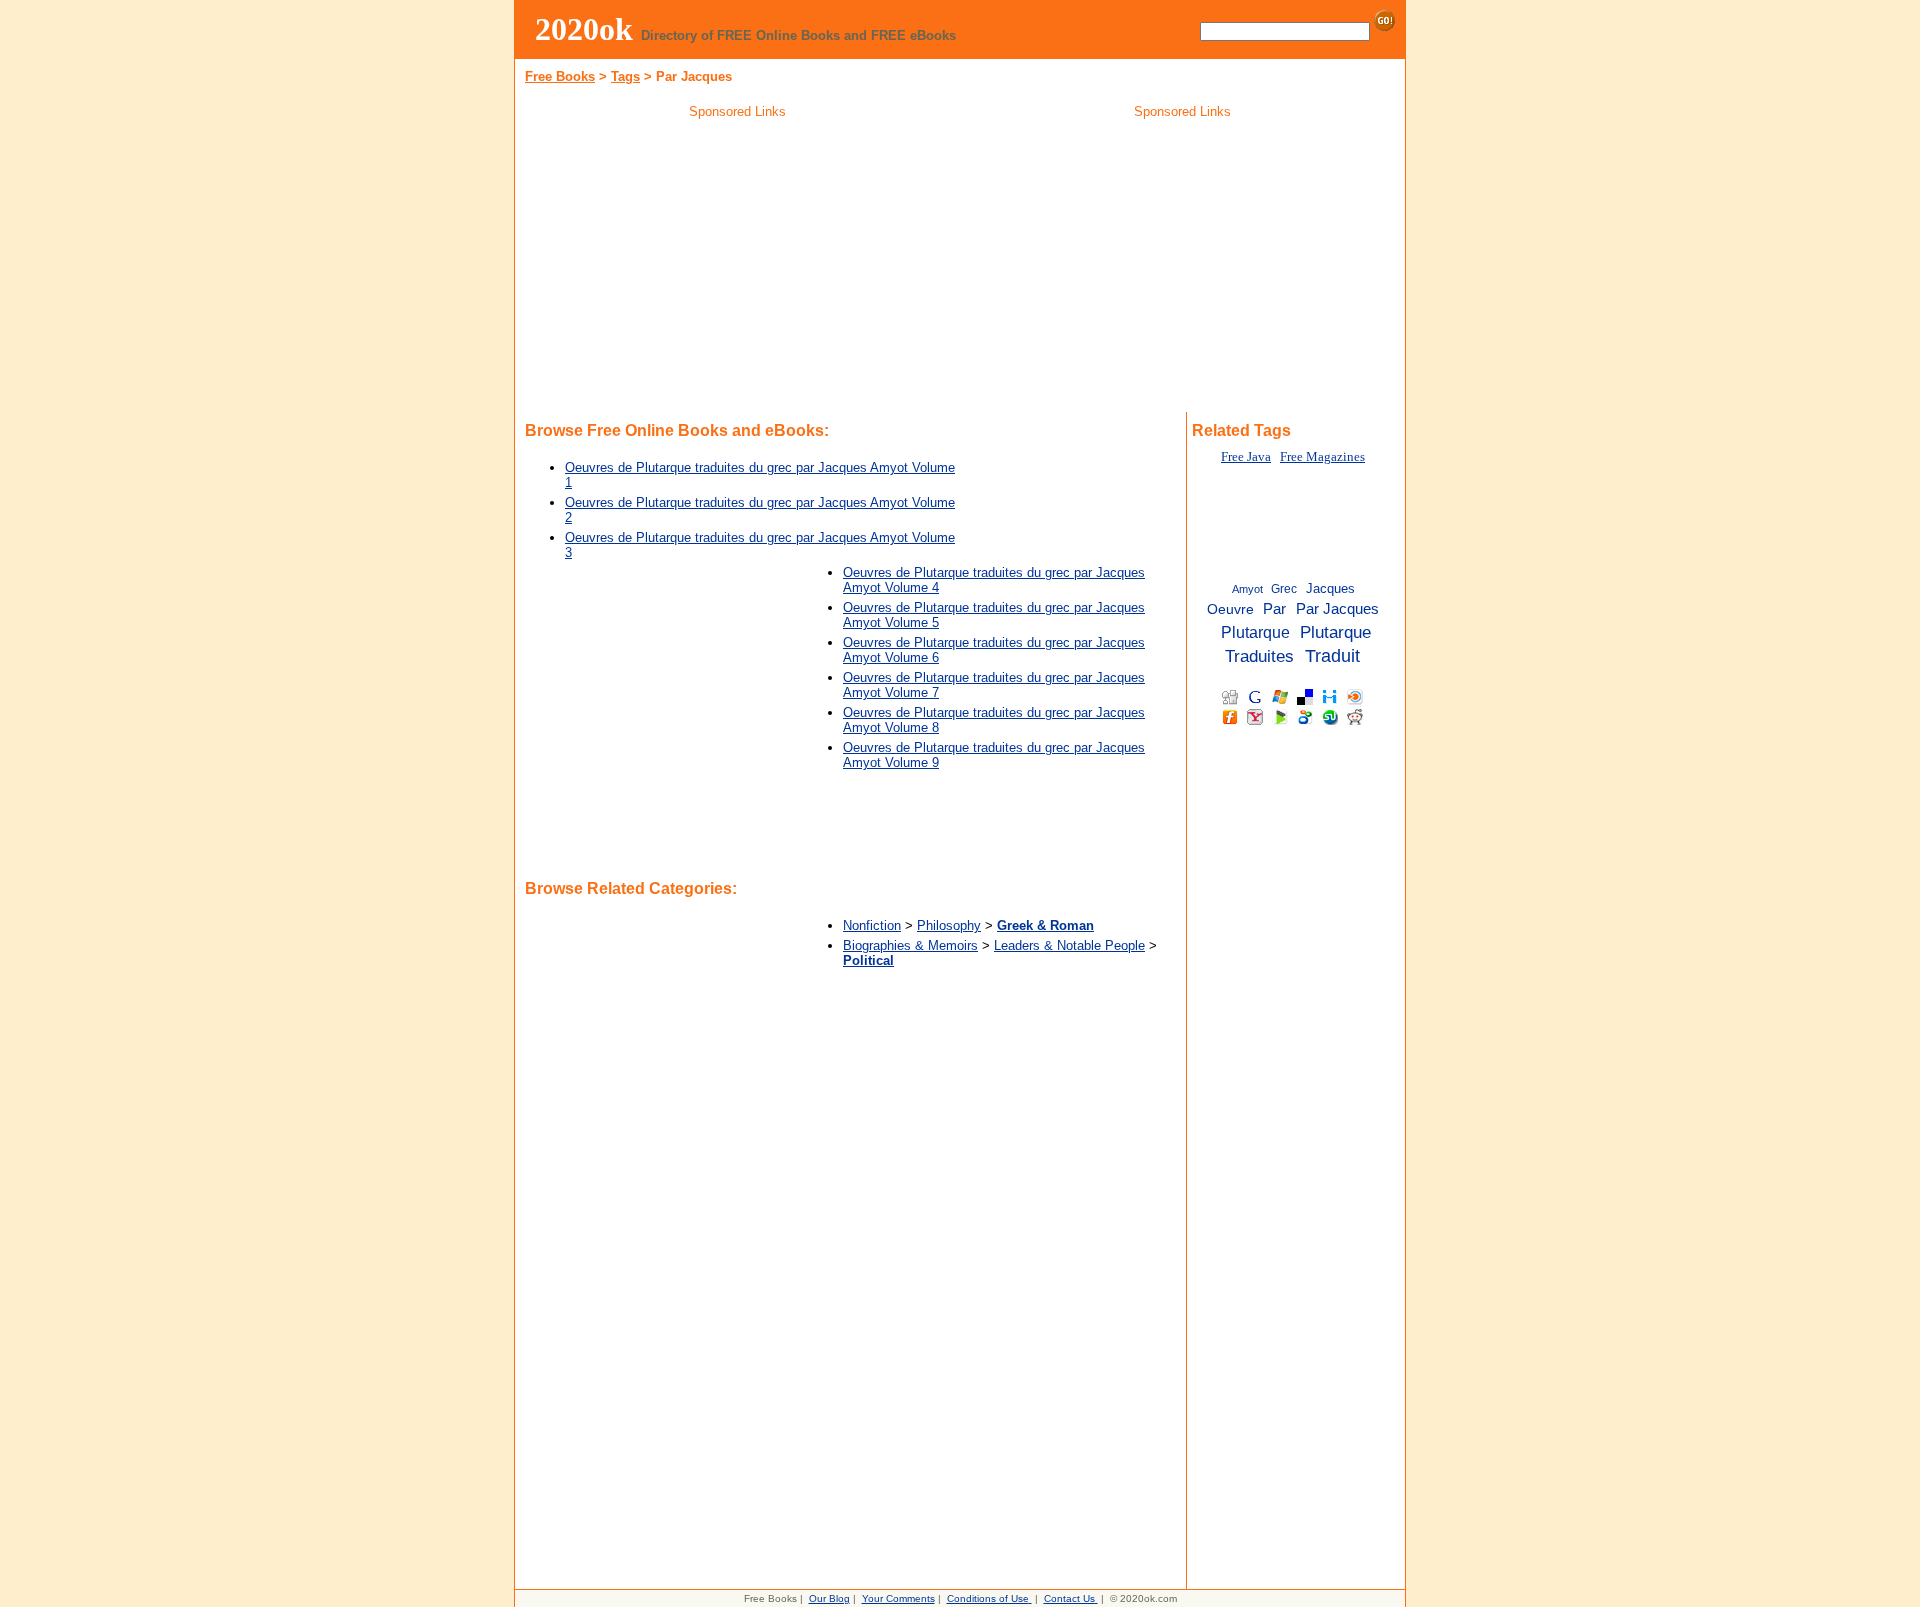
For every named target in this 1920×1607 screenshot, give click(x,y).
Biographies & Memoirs (910, 945)
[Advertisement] (738, 269)
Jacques (1330, 588)
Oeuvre (1230, 609)
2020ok (584, 29)
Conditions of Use (988, 1598)
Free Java (1246, 457)
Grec (1284, 589)
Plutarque (1255, 632)
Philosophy (949, 925)
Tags (625, 76)
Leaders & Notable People (1069, 945)
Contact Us (1069, 1598)
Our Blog (829, 1598)
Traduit (1332, 656)
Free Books (560, 76)
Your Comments (898, 1598)
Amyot (1247, 589)
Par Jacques (1337, 608)
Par (1274, 609)
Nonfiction (872, 925)
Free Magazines (1322, 457)
